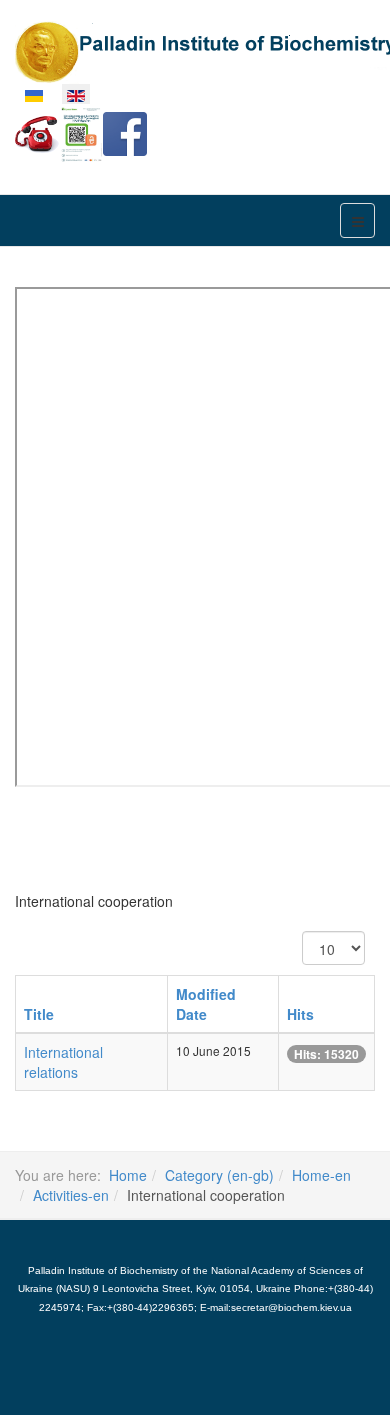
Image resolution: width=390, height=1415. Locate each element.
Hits (300, 1014)
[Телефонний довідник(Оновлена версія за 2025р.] (37, 132)
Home (128, 1175)
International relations (63, 1062)
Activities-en (71, 1195)
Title (39, 1014)
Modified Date (206, 1004)
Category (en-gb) (219, 1175)
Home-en (321, 1175)
